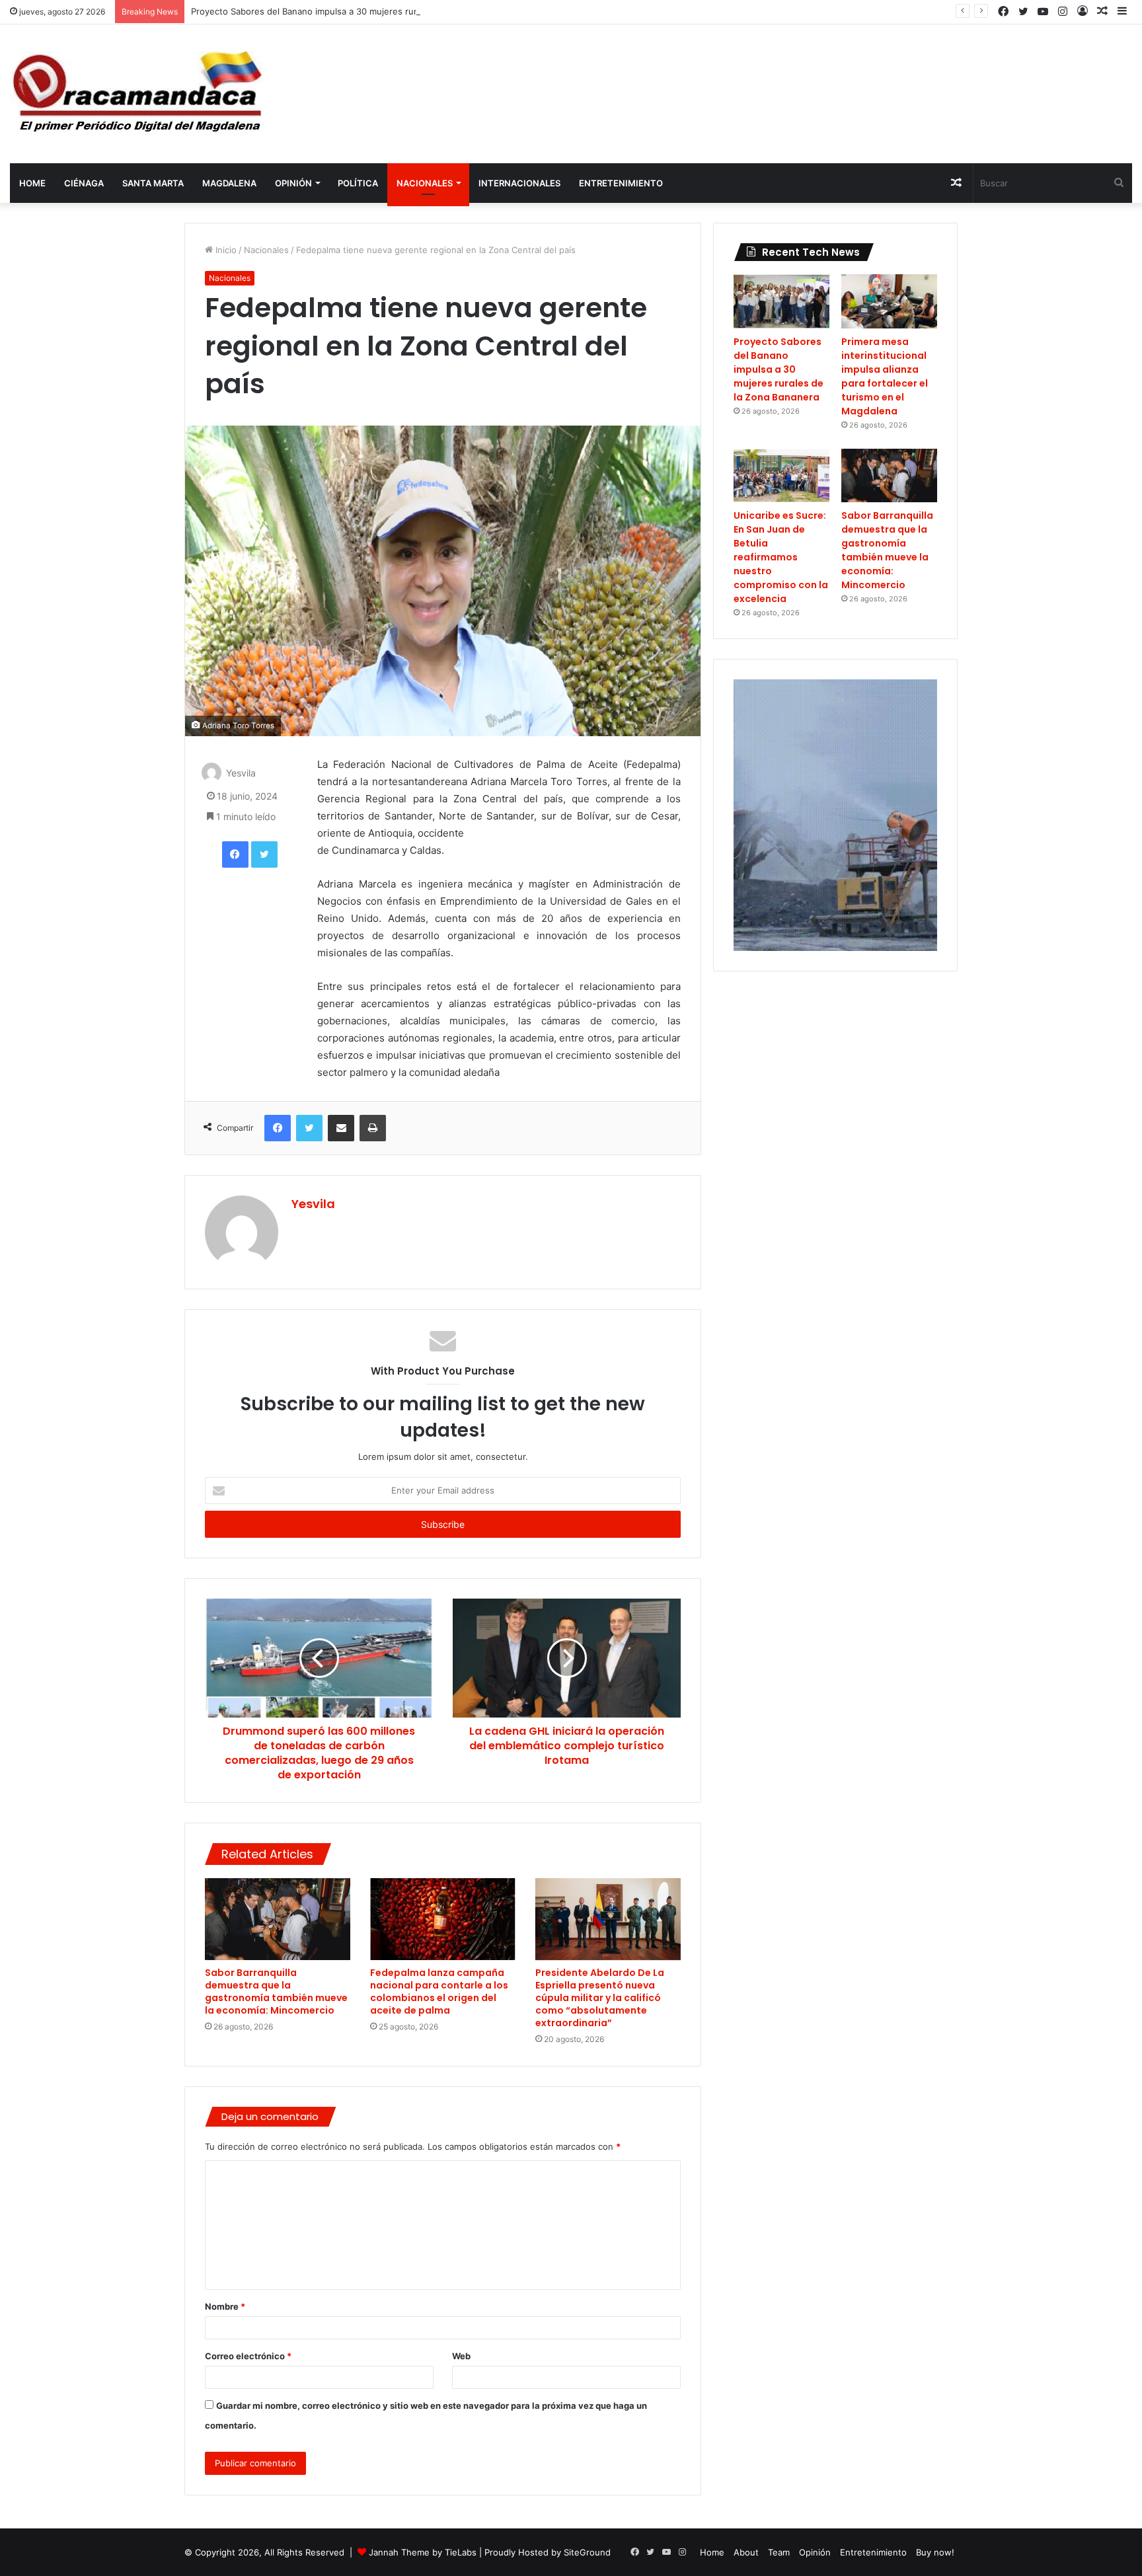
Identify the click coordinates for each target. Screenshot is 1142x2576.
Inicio (225, 250)
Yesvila (241, 774)
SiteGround (587, 2552)
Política (358, 183)
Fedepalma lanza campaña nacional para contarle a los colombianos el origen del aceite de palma (439, 1991)
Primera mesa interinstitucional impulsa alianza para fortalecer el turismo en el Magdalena (885, 376)
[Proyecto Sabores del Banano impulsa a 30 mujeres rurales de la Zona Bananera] (781, 301)
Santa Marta (153, 183)
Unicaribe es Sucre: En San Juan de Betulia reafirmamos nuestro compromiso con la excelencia (781, 557)
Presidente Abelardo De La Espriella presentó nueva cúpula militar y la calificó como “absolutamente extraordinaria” (600, 1998)
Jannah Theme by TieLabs (423, 2552)
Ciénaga (84, 183)
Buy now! (935, 2552)
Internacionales (519, 183)
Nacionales (425, 183)
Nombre (225, 2306)
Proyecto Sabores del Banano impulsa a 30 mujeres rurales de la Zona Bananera (356, 11)
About (746, 2552)
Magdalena (229, 183)
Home (32, 183)
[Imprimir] (373, 1128)
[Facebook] (235, 854)
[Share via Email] (341, 1128)
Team (779, 2552)
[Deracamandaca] (139, 94)
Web (461, 2356)
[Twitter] (264, 854)
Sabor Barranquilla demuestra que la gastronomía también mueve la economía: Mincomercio (276, 1991)
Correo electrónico (248, 2356)
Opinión (293, 183)
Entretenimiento (621, 183)
